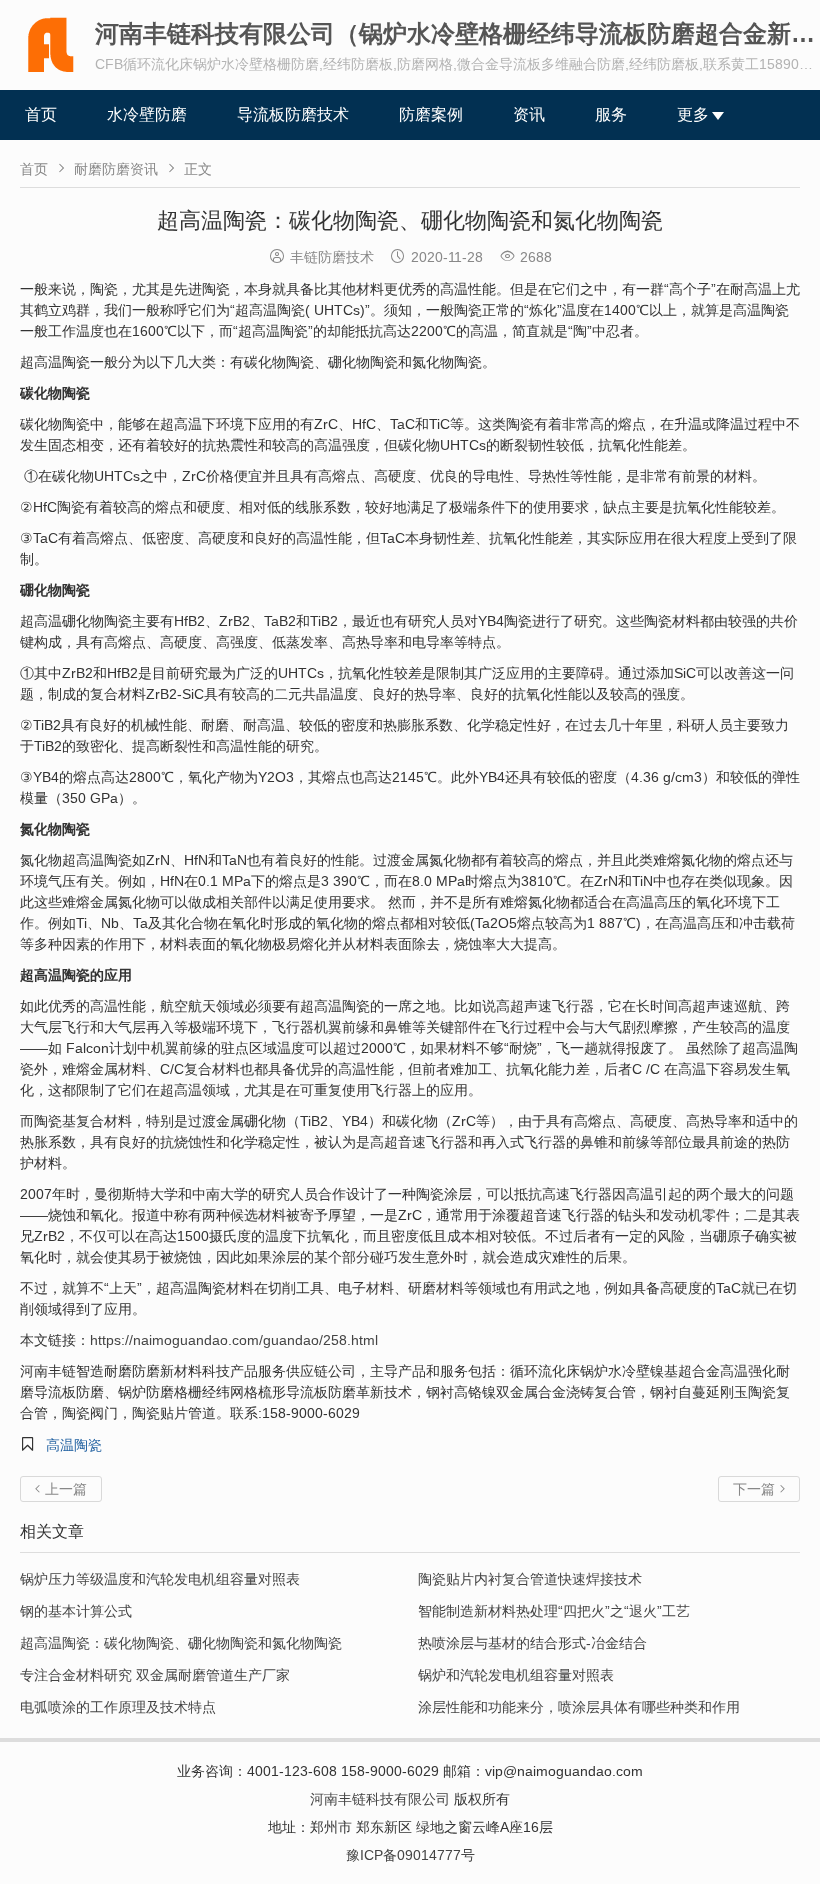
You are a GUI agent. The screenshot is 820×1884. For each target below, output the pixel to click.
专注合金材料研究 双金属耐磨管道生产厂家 (155, 1675)
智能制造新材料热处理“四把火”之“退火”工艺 (554, 1611)
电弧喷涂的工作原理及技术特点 (118, 1707)
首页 (41, 114)
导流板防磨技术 (293, 114)
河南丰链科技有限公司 (380, 1799)
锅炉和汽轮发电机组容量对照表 (516, 1675)
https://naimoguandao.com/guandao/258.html (234, 1340)
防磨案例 (431, 114)
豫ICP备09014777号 (410, 1855)
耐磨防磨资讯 (116, 169)
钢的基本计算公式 (76, 1611)
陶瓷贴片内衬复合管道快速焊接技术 (530, 1579)
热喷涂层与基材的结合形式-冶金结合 (532, 1643)
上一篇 (61, 1489)
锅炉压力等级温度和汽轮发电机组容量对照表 (160, 1579)
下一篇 (759, 1489)
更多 (693, 114)
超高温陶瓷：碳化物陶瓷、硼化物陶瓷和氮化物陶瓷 (181, 1643)
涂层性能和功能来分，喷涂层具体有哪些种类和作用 (579, 1707)
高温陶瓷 (74, 1445)
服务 (611, 114)
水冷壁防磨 (147, 114)
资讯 (529, 114)
